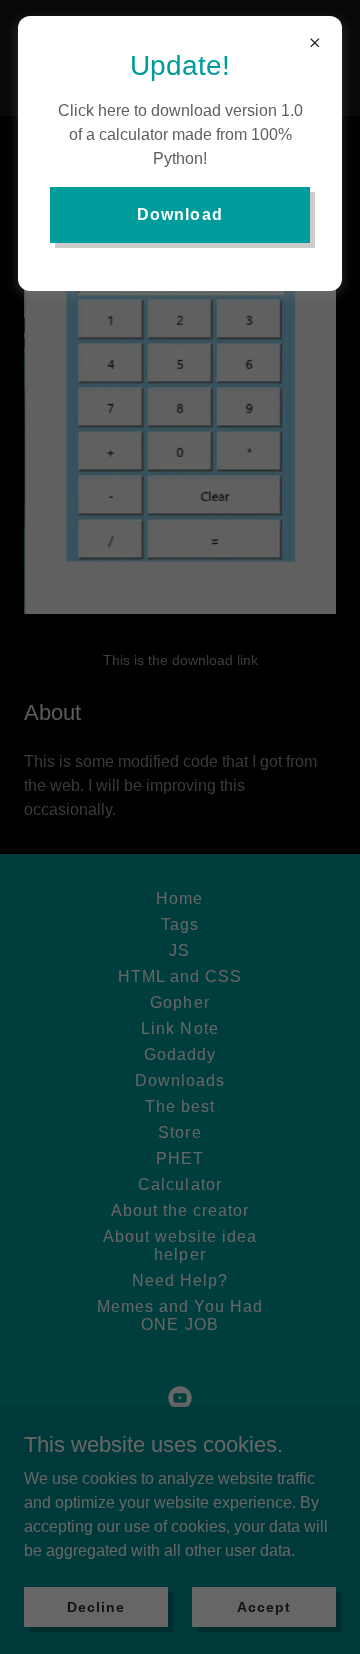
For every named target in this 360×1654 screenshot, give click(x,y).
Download (179, 214)
